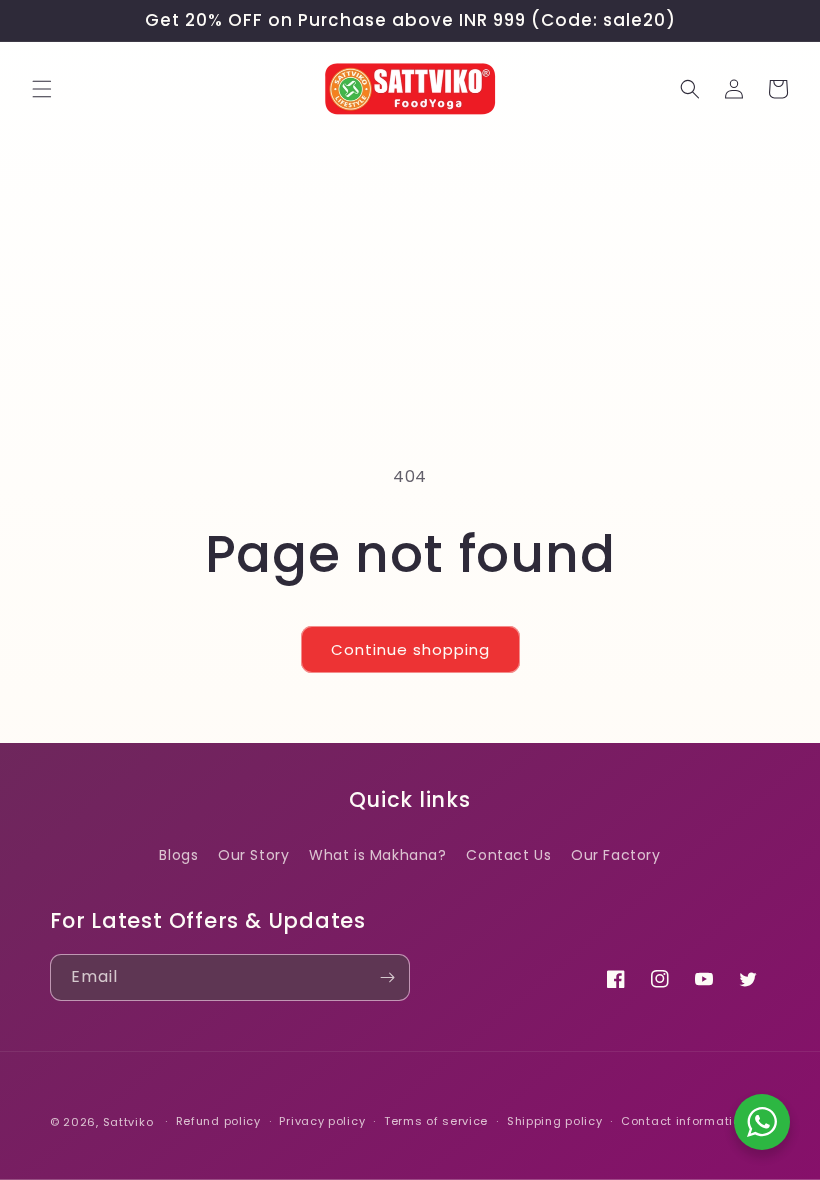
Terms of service (436, 1121)
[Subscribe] (387, 977)
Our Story (253, 855)
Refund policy (218, 1121)
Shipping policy (555, 1121)
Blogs (178, 855)
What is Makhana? (378, 855)
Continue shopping (410, 649)
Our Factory (616, 855)
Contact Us (508, 855)
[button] (42, 89)
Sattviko (128, 1122)
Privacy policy (322, 1121)
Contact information (684, 1121)
